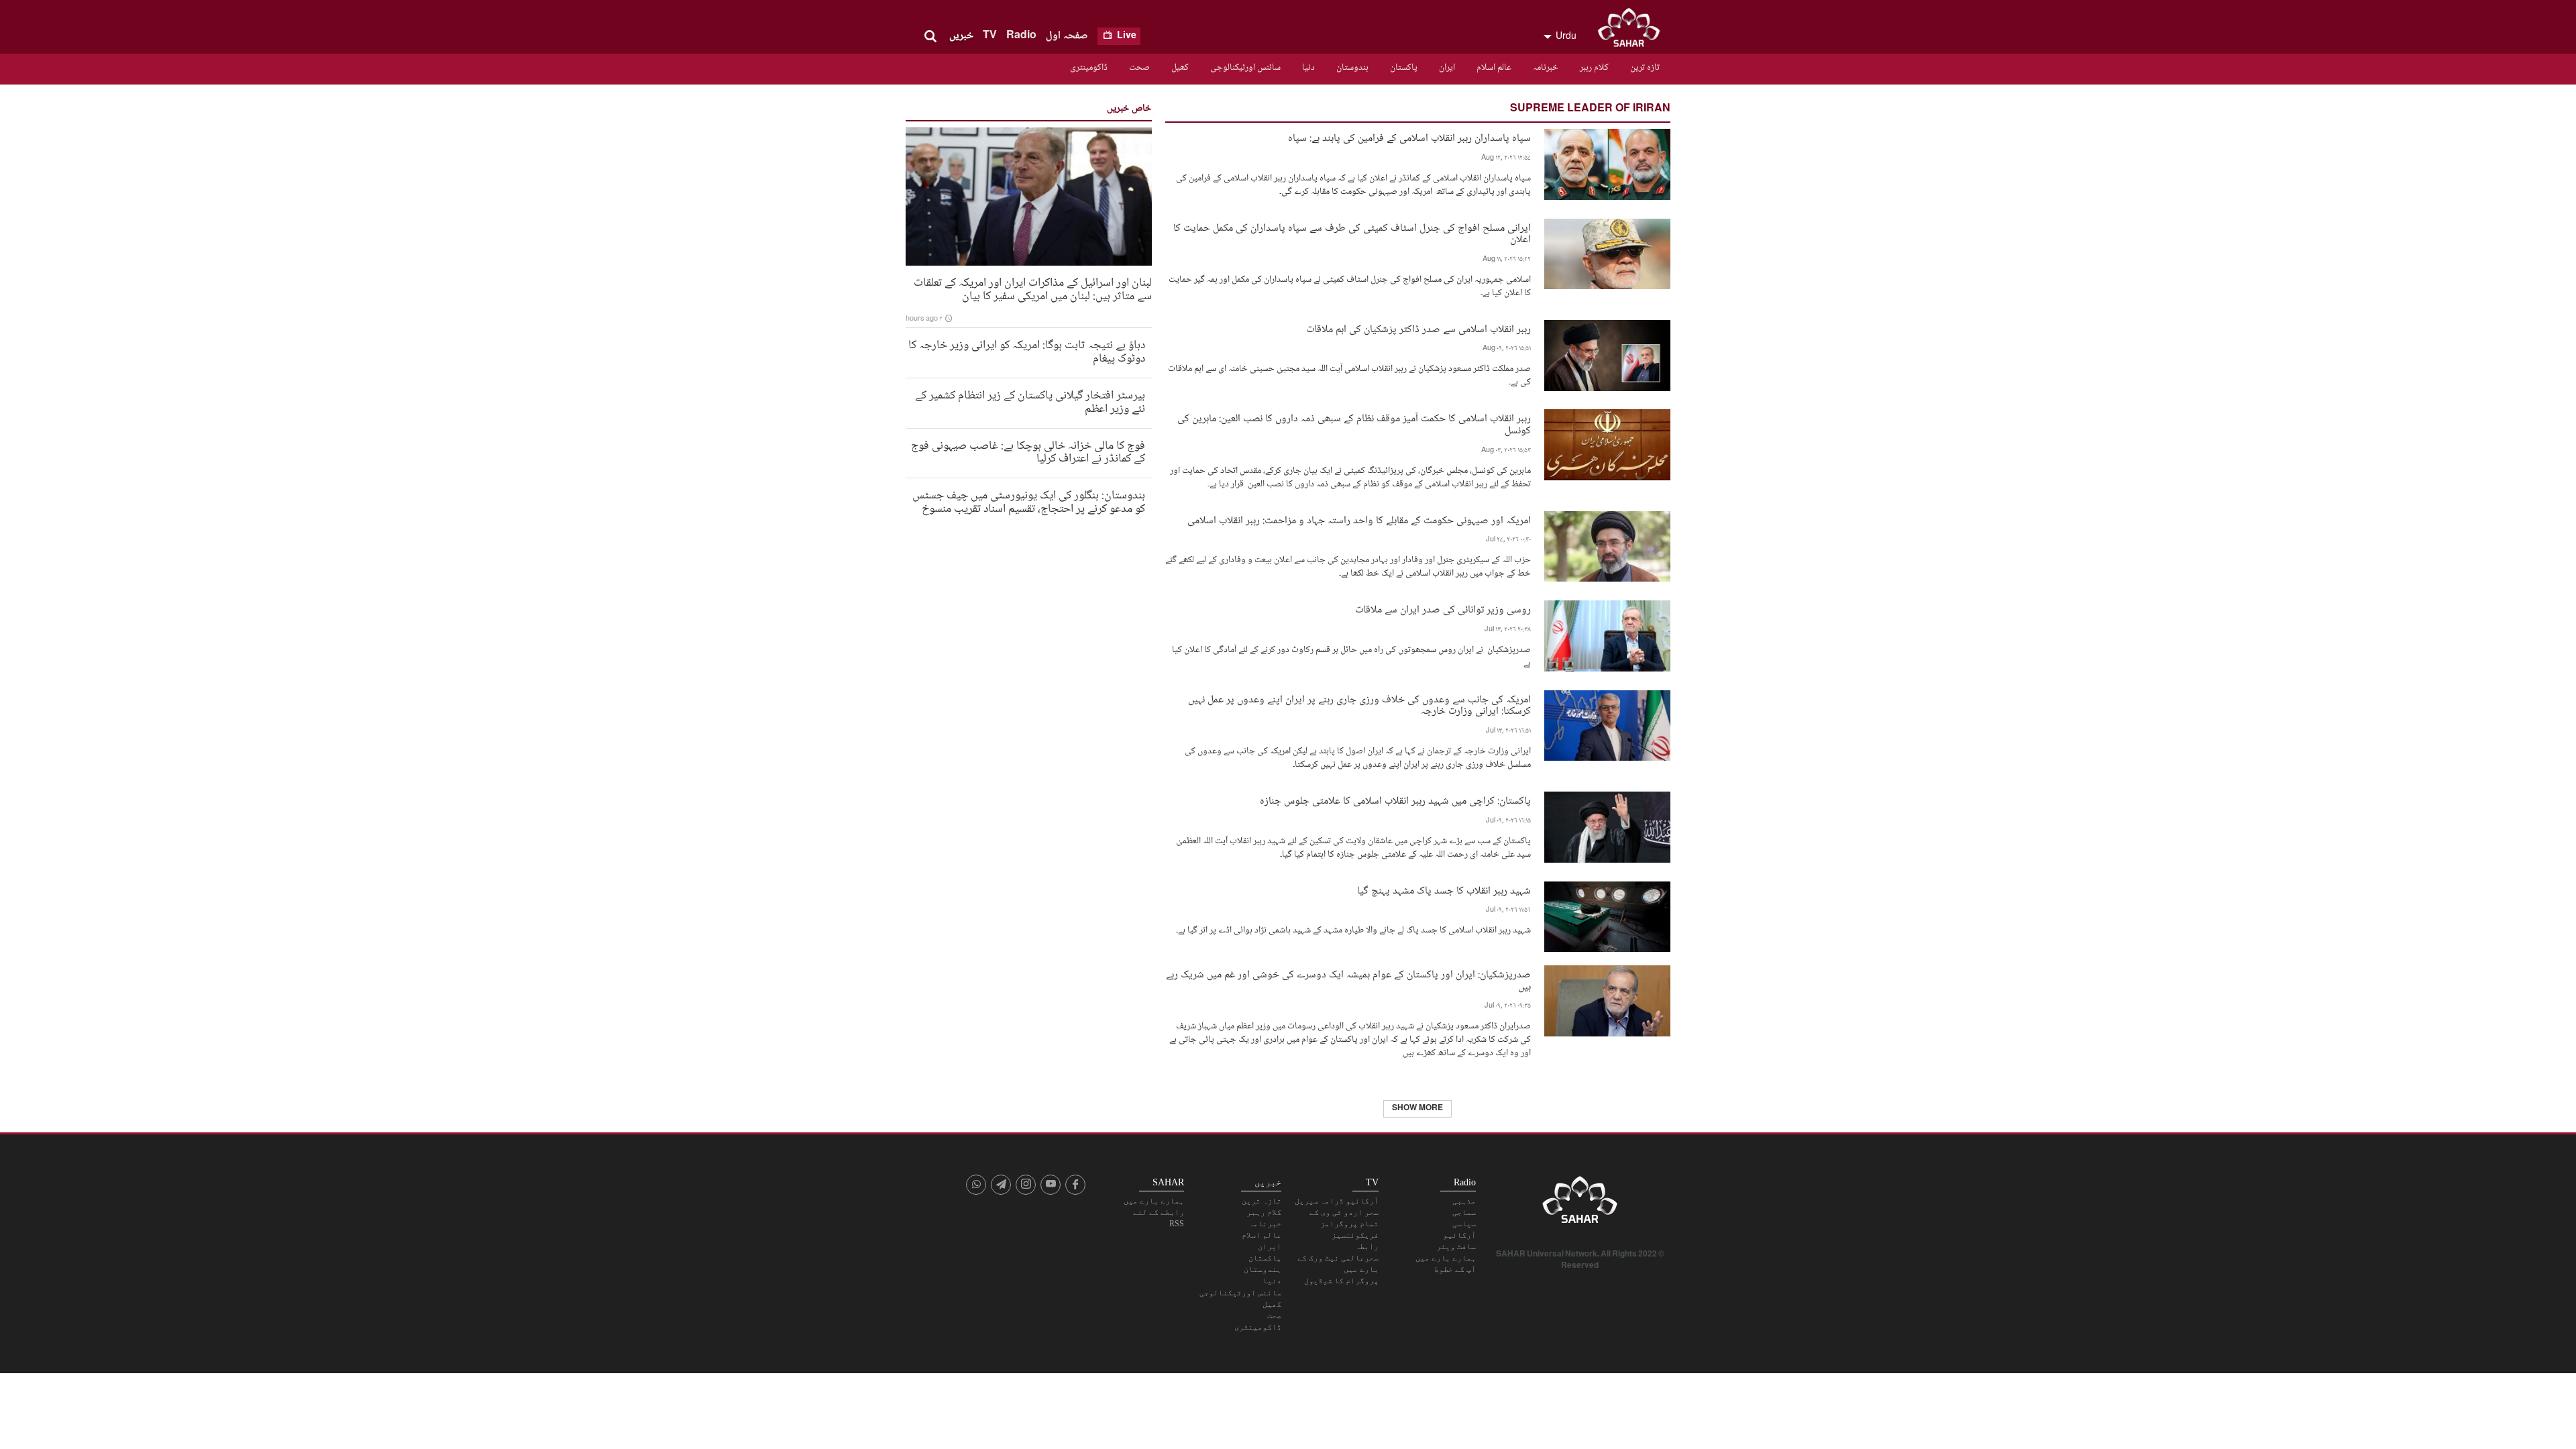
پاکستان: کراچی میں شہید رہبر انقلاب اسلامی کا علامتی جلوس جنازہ (1395, 800)
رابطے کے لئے (1159, 1212)
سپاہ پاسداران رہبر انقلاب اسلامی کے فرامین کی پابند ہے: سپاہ (1409, 137)
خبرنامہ (1546, 68)
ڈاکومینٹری (1089, 68)
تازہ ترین (1645, 68)
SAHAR (1633, 30)
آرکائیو (1459, 1235)
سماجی (1464, 1212)
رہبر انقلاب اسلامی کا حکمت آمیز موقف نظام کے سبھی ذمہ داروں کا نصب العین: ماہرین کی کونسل (1354, 423)
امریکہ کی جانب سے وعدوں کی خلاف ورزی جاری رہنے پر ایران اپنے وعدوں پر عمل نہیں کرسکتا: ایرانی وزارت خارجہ (1359, 704)
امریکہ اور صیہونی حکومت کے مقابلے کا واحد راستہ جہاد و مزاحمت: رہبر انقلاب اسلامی (1359, 520)
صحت (1139, 68)
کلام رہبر (1594, 68)
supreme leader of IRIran (1590, 109)
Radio (1021, 36)
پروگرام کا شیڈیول (1341, 1281)
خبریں (961, 36)
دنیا (1308, 68)
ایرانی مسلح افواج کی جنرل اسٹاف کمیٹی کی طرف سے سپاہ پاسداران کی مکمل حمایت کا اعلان (1352, 233)
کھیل (1180, 68)
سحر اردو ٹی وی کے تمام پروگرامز (1344, 1218)
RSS (1177, 1224)
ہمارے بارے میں (1446, 1258)
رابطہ (1367, 1246)
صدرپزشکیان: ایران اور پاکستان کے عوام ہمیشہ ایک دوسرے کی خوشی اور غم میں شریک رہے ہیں (1348, 979)
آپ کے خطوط (1455, 1269)
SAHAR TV (1580, 1203)
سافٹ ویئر (1456, 1246)
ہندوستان (1352, 68)
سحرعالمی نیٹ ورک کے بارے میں (1338, 1264)
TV (990, 36)
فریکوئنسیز (1355, 1235)
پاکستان (1404, 68)
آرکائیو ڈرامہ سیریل (1337, 1201)
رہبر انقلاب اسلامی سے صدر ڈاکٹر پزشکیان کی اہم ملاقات (1418, 328)
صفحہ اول (1067, 36)
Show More (1417, 1109)
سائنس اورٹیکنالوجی (1245, 68)
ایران (1447, 68)
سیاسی (1464, 1224)
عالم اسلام (1494, 68)
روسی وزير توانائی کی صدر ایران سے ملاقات (1443, 609)
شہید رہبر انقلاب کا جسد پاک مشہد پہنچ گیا (1444, 890)
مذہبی (1464, 1201)
